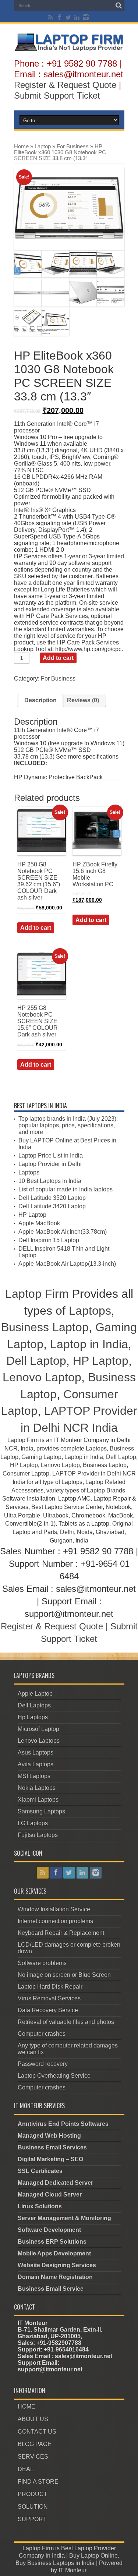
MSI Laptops (34, 1776)
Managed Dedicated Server (55, 2183)
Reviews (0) (83, 700)
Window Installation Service (54, 1909)
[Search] (119, 6)
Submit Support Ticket (57, 96)
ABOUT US (33, 2419)
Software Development (49, 2230)
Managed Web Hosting (49, 2136)
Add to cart (58, 658)
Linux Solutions (40, 2206)
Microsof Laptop (38, 1729)
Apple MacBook (39, 1223)
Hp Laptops (33, 1717)
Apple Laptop (35, 1694)
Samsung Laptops (41, 1811)
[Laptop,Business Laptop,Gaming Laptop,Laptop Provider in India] (69, 50)
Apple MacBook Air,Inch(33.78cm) (63, 1232)
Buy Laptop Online (93, 2556)
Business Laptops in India (61, 2563)
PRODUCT (33, 2494)
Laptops (29, 1172)
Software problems (42, 1963)
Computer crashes (42, 2034)
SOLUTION (33, 2507)
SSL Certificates (40, 2171)
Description (40, 700)
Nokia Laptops (37, 1788)
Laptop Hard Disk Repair (50, 1987)
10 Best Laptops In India (50, 1181)
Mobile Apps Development (54, 2253)
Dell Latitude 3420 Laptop (52, 1206)
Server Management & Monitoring (64, 2218)
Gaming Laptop (41, 1457)
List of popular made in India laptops (66, 1189)
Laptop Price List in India (51, 1156)
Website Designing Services (57, 2265)
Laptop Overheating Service (54, 2076)
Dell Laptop (36, 1361)
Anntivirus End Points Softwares (63, 2124)
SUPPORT (32, 2519)
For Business (73, 146)
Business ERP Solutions (52, 2242)
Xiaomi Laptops (38, 1800)
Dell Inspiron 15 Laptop (49, 1240)
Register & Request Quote (65, 85)
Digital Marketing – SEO (50, 2159)
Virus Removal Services (49, 1998)
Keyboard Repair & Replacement (61, 1933)
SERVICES (33, 2457)
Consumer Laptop (26, 1473)
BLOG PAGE (35, 2444)
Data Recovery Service (48, 2010)
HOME (26, 2407)
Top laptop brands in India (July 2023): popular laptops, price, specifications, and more (68, 1125)
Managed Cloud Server (50, 2195)
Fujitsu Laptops (38, 1835)
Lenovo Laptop (42, 1377)
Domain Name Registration (55, 2277)
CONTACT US (37, 2432)
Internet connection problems (55, 1921)
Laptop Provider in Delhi (50, 1164)
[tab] (40, 700)
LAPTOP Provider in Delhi (87, 1473)
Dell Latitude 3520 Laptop (52, 1198)
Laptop (43, 146)
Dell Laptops (34, 1705)
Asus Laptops (36, 1752)
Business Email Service (51, 2289)
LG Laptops (33, 1823)
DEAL (26, 2469)
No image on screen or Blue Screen (64, 1975)
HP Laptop (32, 1215)
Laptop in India (89, 1344)
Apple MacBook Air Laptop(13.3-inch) (67, 1264)
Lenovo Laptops (39, 1741)
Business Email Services (52, 2147)
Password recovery (43, 2064)
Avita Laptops (36, 1764)
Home (21, 146)
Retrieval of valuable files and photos (66, 2022)
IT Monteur (72, 2570)
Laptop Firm (37, 1294)
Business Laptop (45, 1327)
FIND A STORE (38, 2482)
